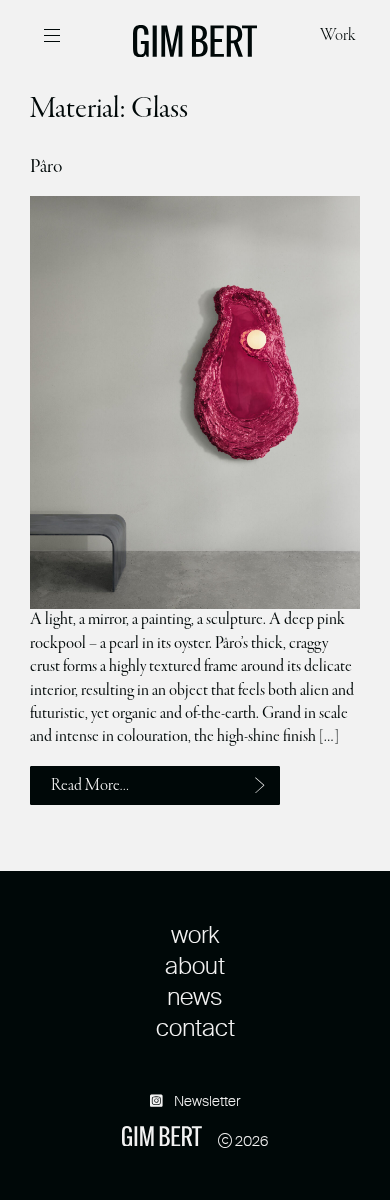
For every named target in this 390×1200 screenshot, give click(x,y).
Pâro (46, 167)
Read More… (90, 786)
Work (337, 36)
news (195, 996)
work (195, 934)
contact (195, 1027)
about (195, 965)
